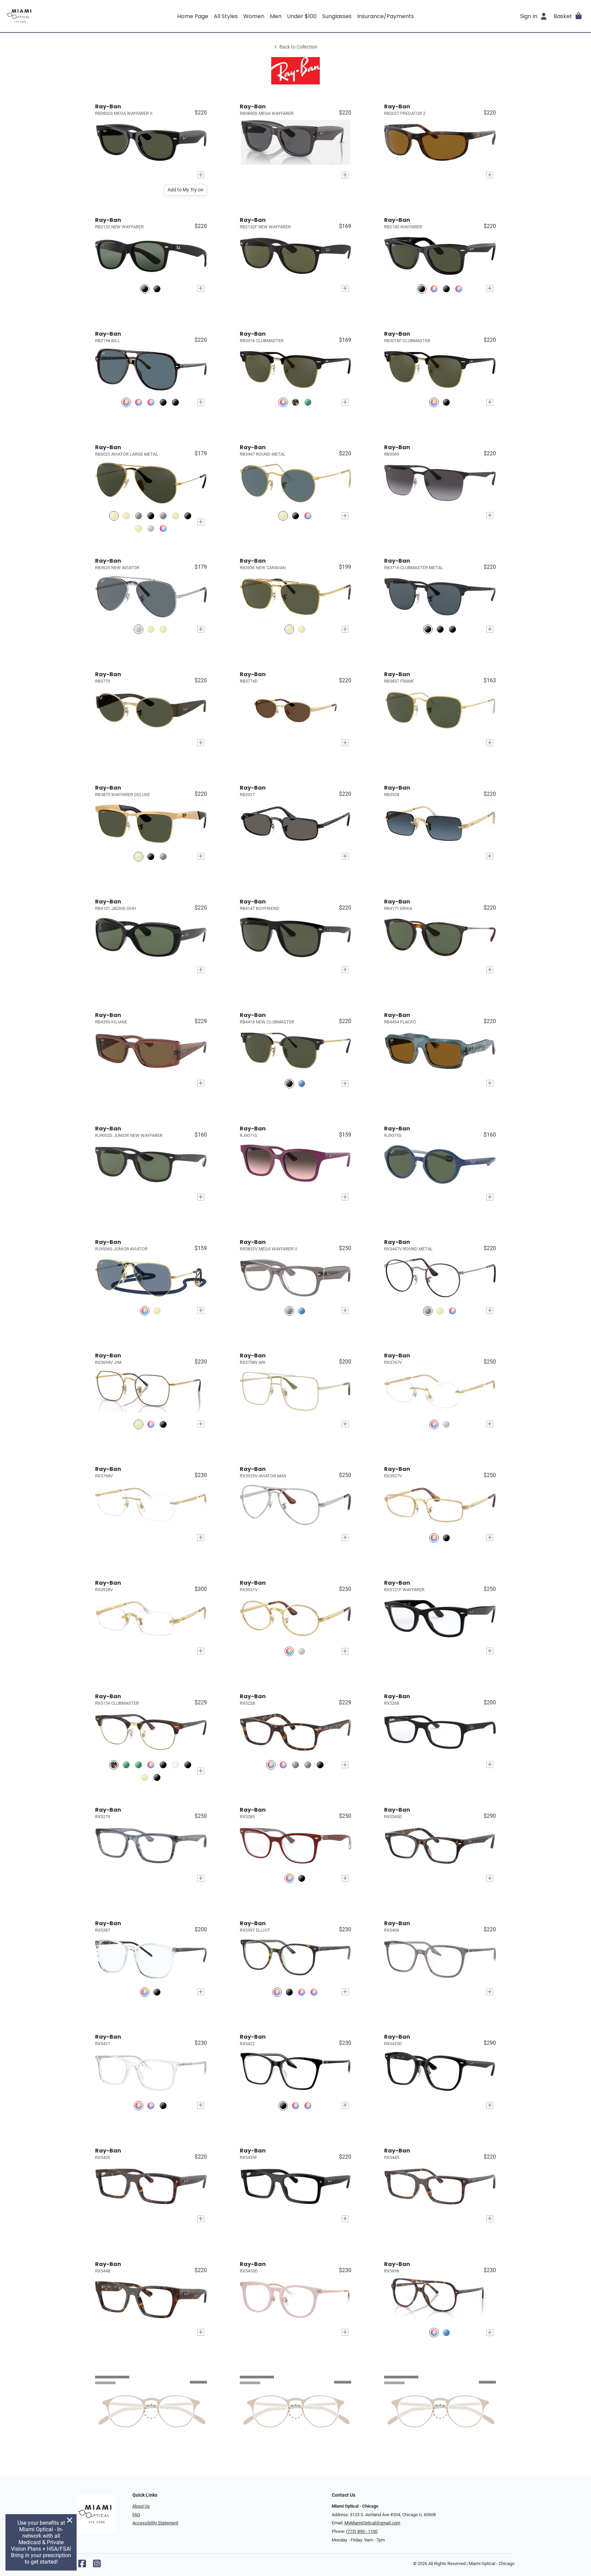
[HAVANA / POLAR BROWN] (139, 402)
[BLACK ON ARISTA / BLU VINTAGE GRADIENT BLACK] (151, 516)
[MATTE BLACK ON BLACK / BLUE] (428, 629)
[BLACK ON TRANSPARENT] (302, 1879)
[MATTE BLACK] (188, 1765)
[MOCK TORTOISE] (114, 1765)
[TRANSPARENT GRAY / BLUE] (434, 289)
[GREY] (295, 1765)
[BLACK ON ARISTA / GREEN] (289, 1083)
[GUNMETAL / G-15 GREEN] (163, 516)
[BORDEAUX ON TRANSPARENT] (289, 1879)
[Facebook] (82, 2565)
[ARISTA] (440, 1311)
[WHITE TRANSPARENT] (175, 1765)
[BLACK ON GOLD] (157, 1777)
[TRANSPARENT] (145, 1992)
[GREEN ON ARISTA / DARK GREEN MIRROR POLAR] (308, 402)
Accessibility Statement (155, 2523)
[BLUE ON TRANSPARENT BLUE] (446, 2332)
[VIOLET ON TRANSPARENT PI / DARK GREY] (459, 289)
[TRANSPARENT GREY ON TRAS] (289, 1311)
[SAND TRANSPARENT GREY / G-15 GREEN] (139, 516)
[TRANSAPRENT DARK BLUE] (302, 1311)
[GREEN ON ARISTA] (126, 1765)
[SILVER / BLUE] (139, 629)
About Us (141, 2506)
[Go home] (78, 16)
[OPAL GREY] (308, 1765)
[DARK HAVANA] (151, 1765)
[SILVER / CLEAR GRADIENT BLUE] (151, 528)
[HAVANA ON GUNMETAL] (428, 1311)
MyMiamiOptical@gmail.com (372, 2523)
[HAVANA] (283, 1765)
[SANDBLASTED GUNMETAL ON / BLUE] (163, 856)
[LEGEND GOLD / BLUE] (283, 516)
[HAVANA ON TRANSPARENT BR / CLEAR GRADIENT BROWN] (151, 402)
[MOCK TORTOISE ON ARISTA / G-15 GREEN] (295, 402)
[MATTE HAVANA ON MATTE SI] (452, 1311)
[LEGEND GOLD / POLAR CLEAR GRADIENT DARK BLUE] (163, 629)
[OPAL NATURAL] (295, 2105)
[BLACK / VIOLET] (175, 402)
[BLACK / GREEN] (422, 289)
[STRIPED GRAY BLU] (151, 2105)
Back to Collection (298, 47)
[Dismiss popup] (70, 2520)
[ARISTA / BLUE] (163, 528)
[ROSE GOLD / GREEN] (126, 516)
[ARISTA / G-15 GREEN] (114, 516)
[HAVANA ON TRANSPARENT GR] (277, 1992)
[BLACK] (163, 1424)
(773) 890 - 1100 (362, 2531)
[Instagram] (97, 2565)
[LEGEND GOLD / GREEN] (151, 629)
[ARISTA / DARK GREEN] (157, 1311)
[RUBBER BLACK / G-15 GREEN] (145, 289)
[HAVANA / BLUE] (126, 402)
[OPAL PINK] (308, 2105)
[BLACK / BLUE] (163, 402)
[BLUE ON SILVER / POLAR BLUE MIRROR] (302, 1083)
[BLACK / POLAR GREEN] (157, 289)
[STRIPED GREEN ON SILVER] (139, 1765)
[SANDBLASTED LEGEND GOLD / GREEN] (139, 856)
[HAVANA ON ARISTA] (151, 1424)
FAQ (136, 2515)
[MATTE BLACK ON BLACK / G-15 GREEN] (452, 629)
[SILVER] (446, 1424)
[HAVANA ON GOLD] (139, 1424)
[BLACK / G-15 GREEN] (446, 289)
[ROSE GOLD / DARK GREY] (175, 516)
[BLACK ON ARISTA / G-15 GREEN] (283, 402)
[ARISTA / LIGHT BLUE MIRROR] (145, 1311)
